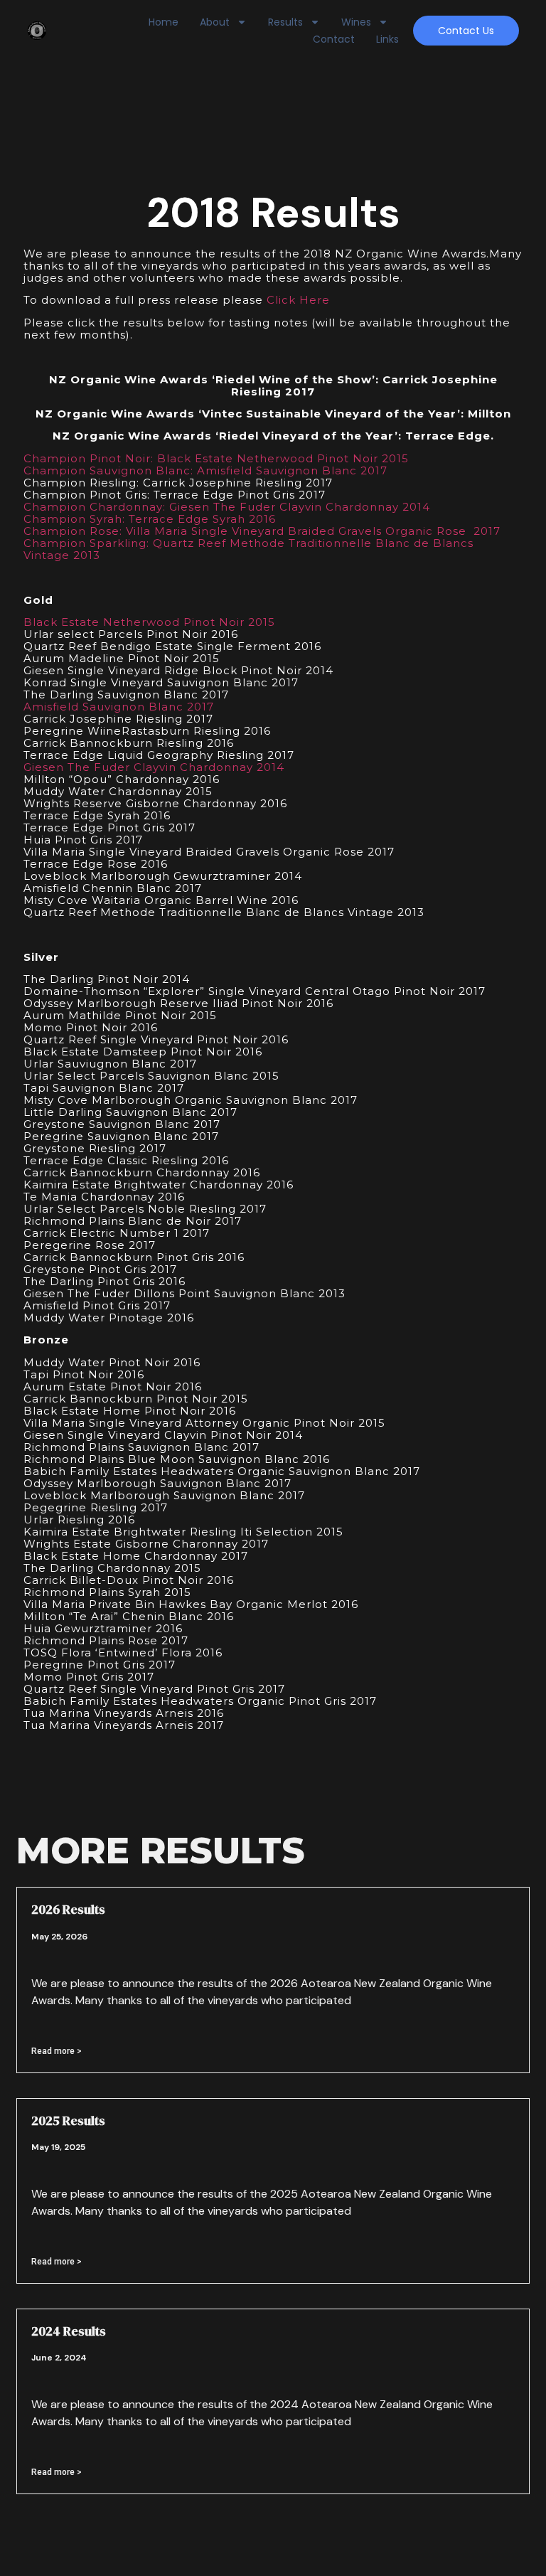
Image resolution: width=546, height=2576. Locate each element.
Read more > (57, 2051)
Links (387, 39)
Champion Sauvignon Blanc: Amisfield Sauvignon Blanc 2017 (205, 470)
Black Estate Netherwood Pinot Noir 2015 (149, 622)
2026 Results (68, 1909)
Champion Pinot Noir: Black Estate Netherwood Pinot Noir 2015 (216, 458)
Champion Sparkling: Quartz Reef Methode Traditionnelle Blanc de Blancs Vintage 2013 (248, 549)
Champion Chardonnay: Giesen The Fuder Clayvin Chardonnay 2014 (227, 507)
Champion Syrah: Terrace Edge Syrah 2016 (150, 519)
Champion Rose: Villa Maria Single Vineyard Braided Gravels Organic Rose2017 (262, 531)
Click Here (298, 300)
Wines (356, 22)
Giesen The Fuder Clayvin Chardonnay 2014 (154, 767)
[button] (466, 31)
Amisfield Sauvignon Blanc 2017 (119, 707)
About (215, 22)
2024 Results (69, 2331)
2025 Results (68, 2120)
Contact (334, 39)
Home (164, 22)
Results (285, 22)
